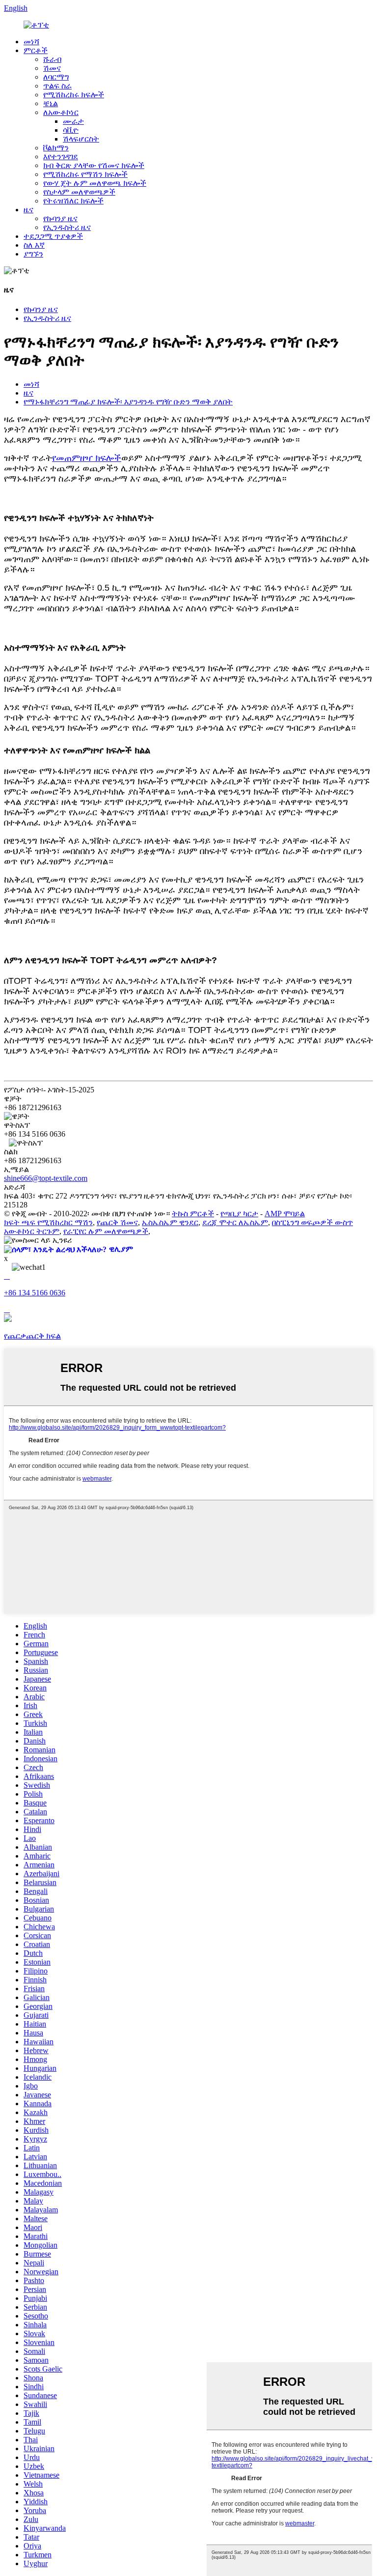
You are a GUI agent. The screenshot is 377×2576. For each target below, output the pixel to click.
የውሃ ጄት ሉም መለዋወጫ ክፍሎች (95, 183)
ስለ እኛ (34, 245)
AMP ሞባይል (285, 1214)
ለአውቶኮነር (61, 112)
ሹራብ (52, 59)
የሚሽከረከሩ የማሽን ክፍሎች (85, 174)
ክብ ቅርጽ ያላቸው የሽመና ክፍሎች (94, 165)
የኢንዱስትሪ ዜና (67, 227)
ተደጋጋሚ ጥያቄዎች (53, 236)
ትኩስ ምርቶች (193, 1214)
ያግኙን (33, 254)
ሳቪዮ (71, 130)
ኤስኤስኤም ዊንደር (170, 1222)
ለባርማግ (56, 77)
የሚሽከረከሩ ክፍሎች (74, 95)
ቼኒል (51, 103)
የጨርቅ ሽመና (117, 1222)
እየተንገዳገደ (61, 157)
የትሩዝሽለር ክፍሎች (73, 201)
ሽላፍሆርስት (81, 139)
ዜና (28, 210)
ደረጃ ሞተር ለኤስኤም (235, 1222)
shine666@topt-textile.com (46, 1178)
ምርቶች (36, 50)
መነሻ (31, 42)
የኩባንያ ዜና (60, 218)
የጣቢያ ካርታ (239, 1214)
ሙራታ (73, 121)
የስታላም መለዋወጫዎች (79, 192)
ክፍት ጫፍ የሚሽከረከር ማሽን (48, 1222)
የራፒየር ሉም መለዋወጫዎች (106, 1231)
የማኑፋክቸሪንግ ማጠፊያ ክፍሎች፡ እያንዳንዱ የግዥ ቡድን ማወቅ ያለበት (128, 402)
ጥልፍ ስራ (57, 86)
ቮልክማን (56, 148)
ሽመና (52, 68)
